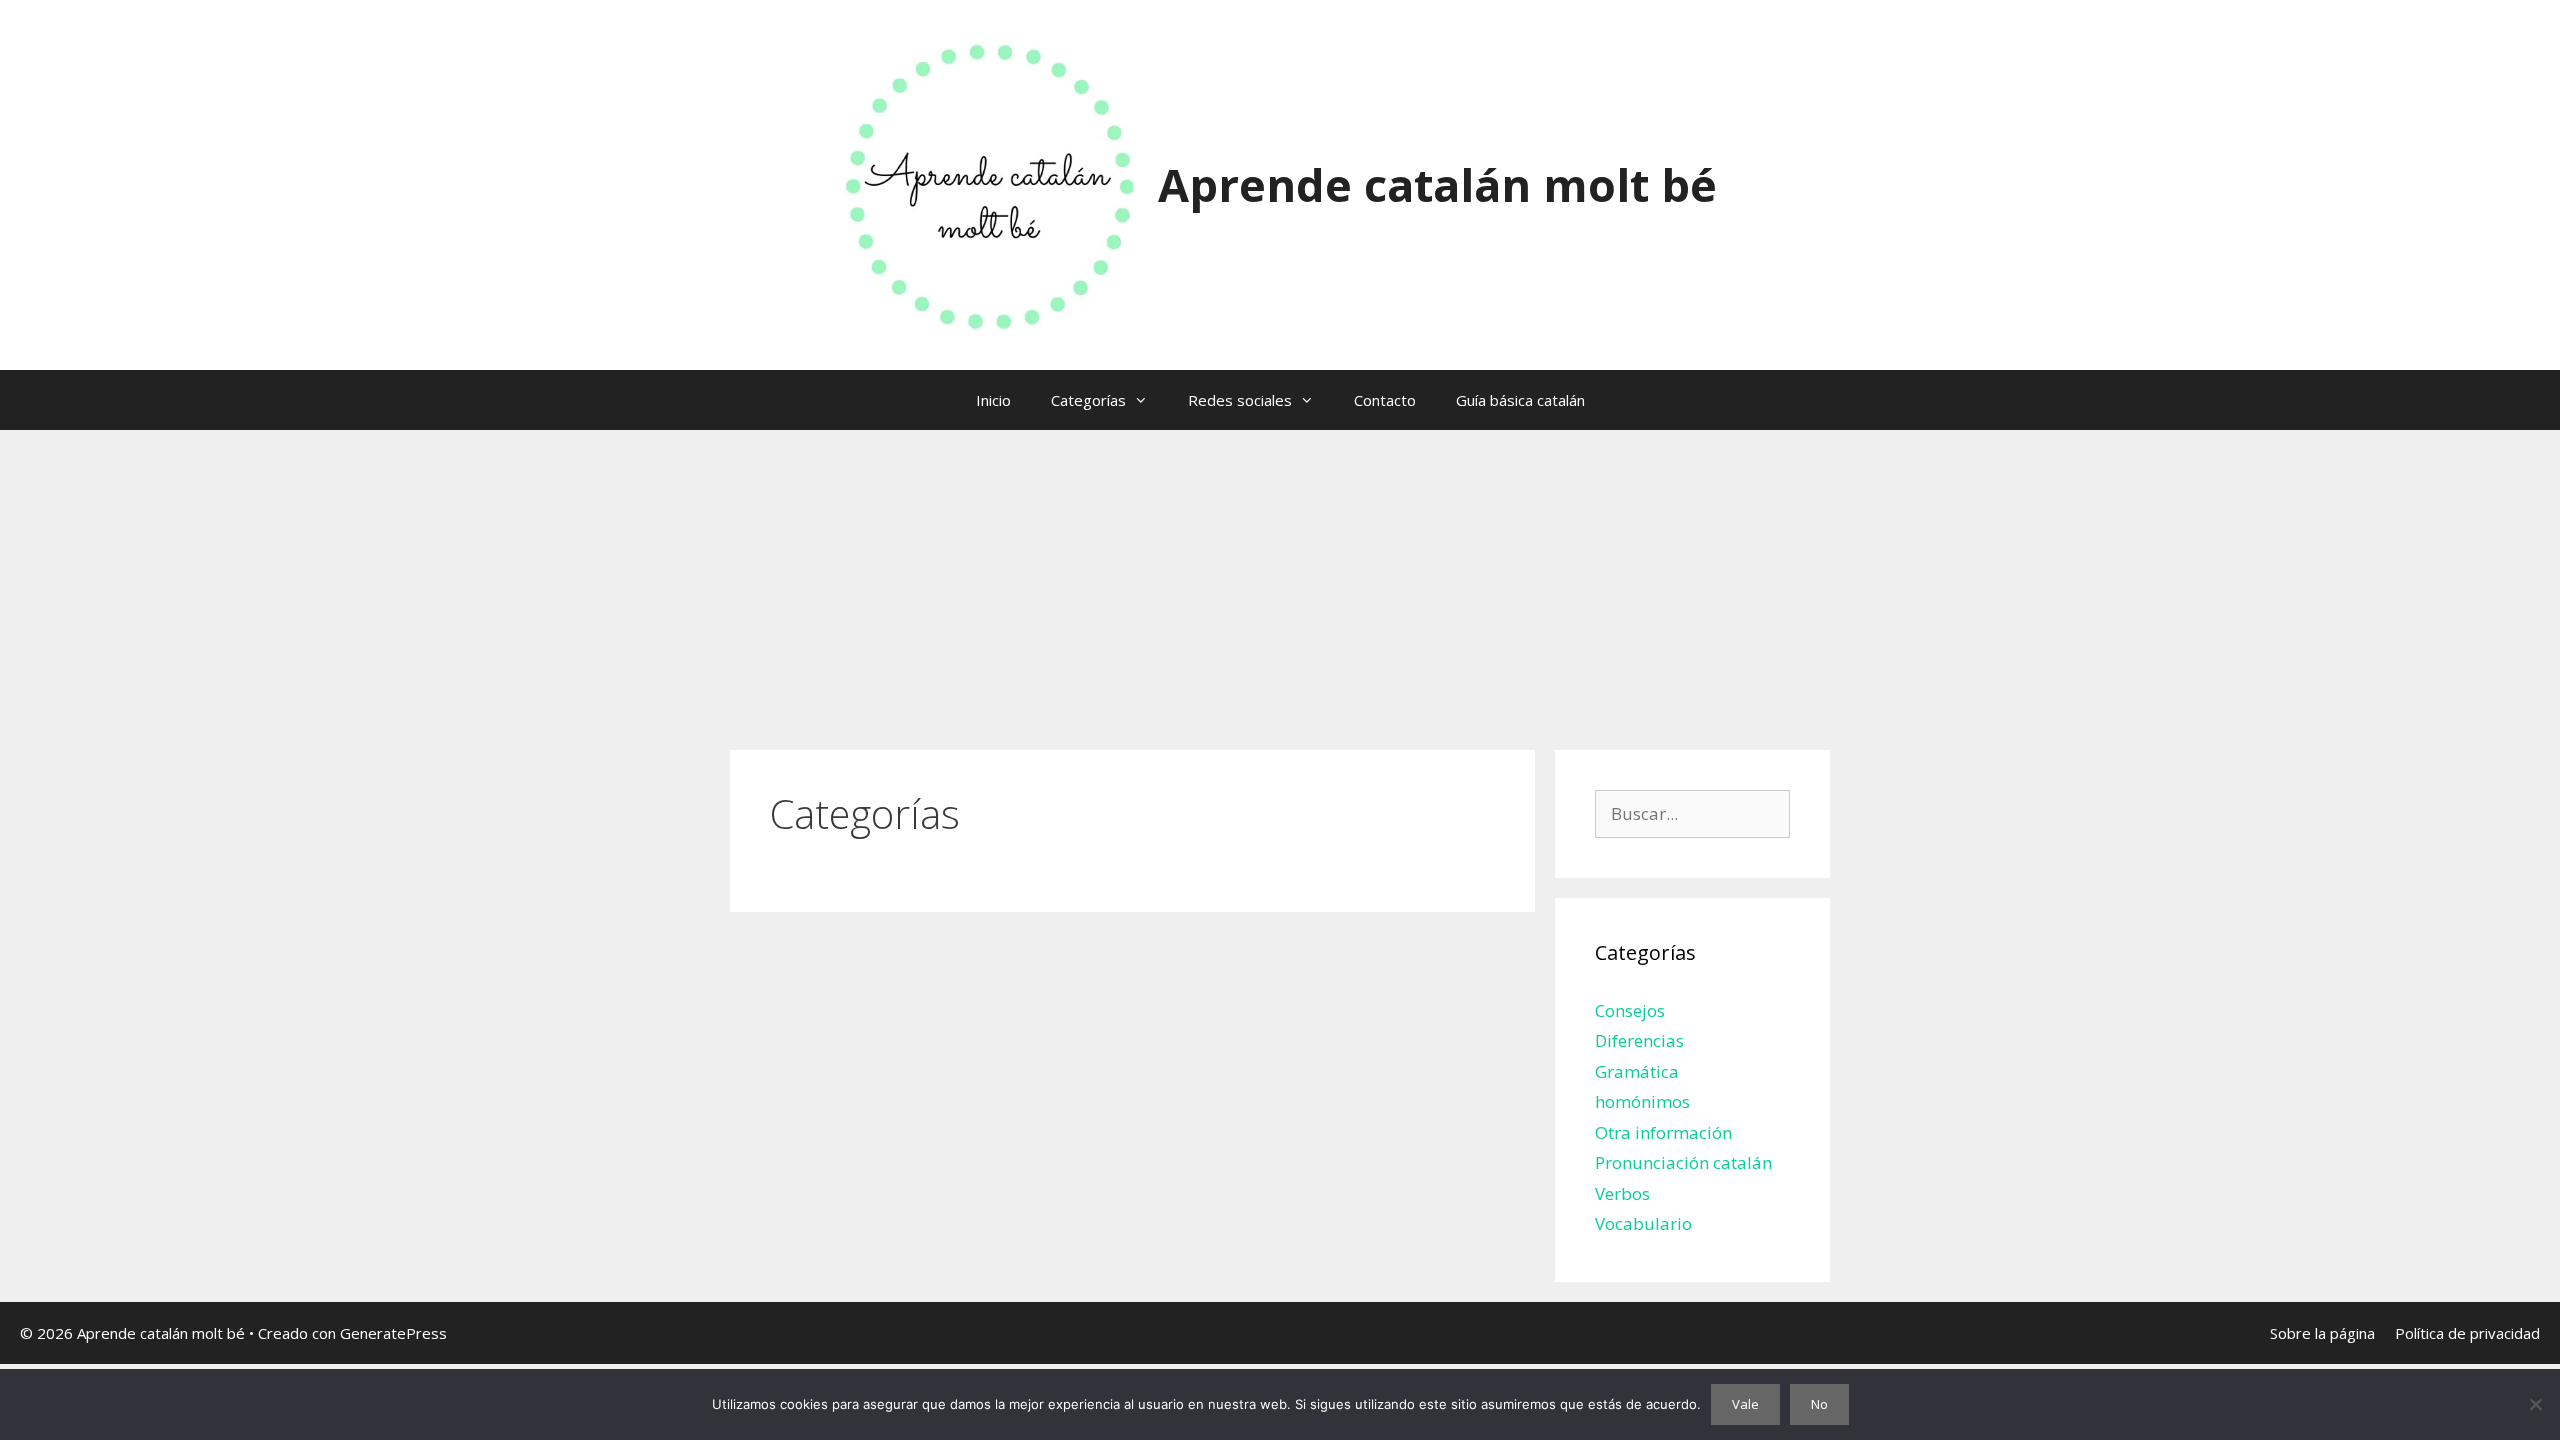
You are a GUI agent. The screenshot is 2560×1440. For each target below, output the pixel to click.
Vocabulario (1643, 1223)
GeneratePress (393, 1333)
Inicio (993, 400)
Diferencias (1639, 1040)
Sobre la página (2322, 1333)
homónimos (1642, 1101)
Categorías (1088, 400)
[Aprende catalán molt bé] (988, 183)
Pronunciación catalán (1683, 1162)
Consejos (1630, 1010)
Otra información (1663, 1132)
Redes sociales (1240, 400)
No (1819, 1404)
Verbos (1622, 1193)
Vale (1745, 1404)
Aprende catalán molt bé (1437, 184)
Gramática (1637, 1071)
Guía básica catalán (1520, 400)
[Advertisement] (1280, 580)
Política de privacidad (2467, 1333)
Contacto (1385, 400)
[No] (2535, 1404)
